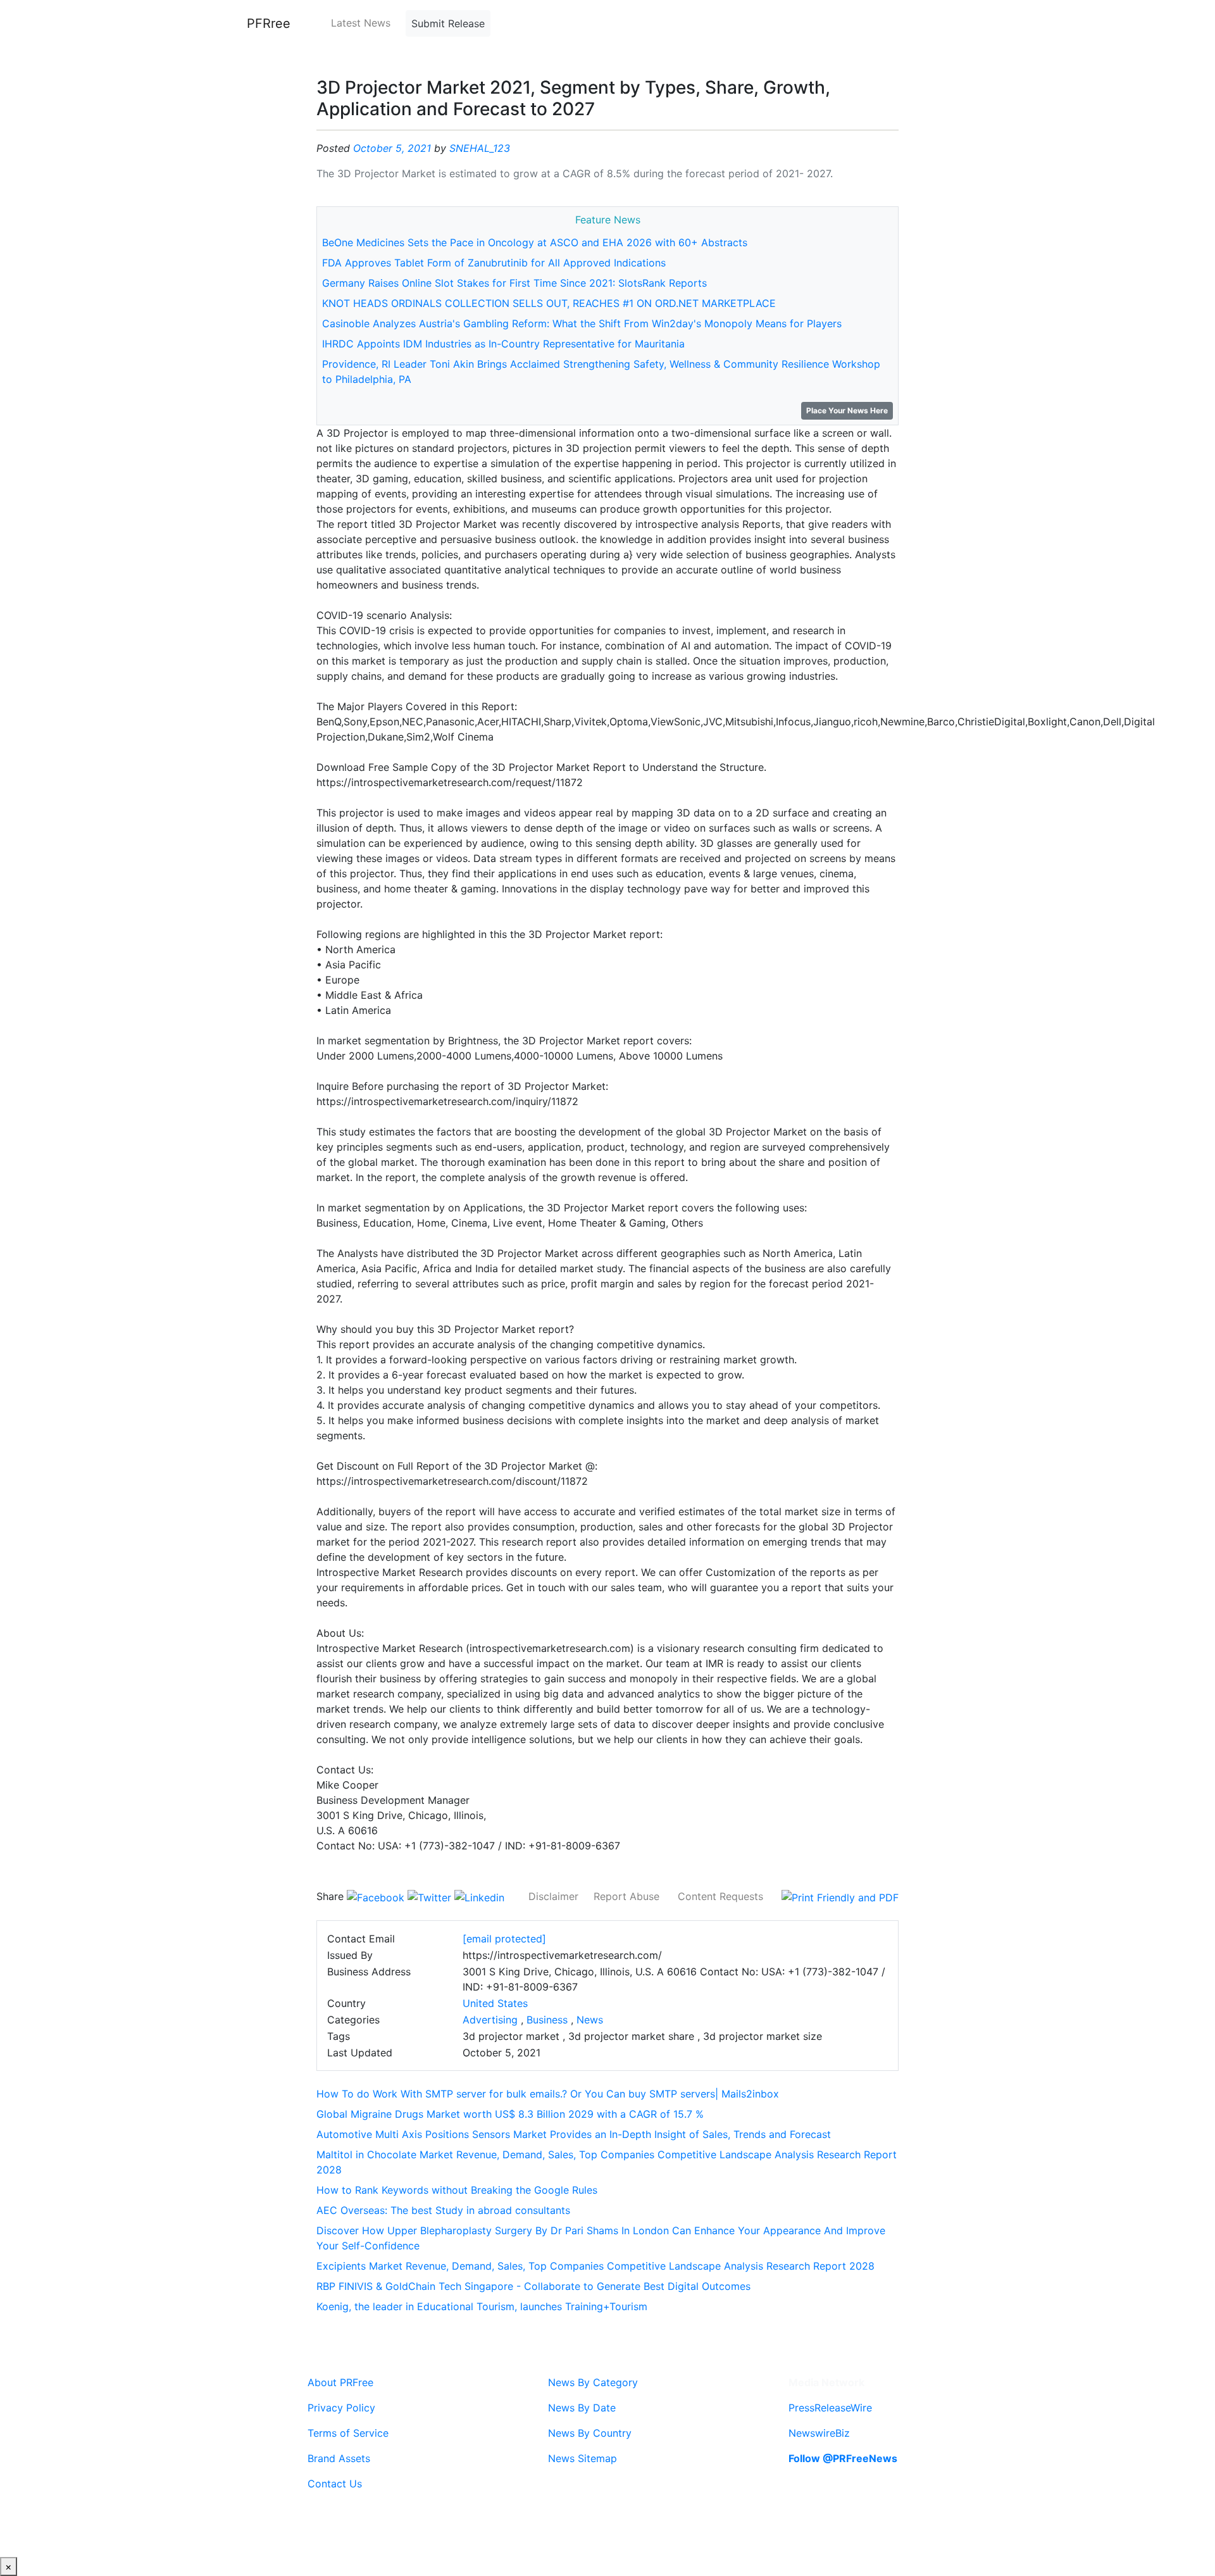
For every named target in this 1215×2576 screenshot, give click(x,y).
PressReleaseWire (830, 2408)
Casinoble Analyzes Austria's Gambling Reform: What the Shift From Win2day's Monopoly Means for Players (582, 323)
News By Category (593, 2382)
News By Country (590, 2433)
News (590, 2020)
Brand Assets (339, 2458)
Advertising (490, 2020)
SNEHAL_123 (480, 148)
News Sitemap (583, 2458)
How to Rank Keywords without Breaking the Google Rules (457, 2190)
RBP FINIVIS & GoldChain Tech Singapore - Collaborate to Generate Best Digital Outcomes (533, 2286)
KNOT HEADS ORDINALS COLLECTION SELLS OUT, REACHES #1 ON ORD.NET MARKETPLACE (549, 303)
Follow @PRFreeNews (843, 2458)
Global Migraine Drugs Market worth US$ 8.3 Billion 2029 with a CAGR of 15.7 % (510, 2114)
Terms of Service (348, 2433)
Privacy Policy (341, 2408)
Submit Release (448, 23)
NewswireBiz (819, 2433)
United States (495, 2003)
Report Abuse (626, 1896)
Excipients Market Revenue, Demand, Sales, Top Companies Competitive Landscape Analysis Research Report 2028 (595, 2266)
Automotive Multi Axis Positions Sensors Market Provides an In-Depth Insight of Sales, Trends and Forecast (574, 2134)
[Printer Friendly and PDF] (840, 1896)
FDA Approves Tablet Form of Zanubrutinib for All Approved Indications (494, 263)
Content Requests (720, 1896)
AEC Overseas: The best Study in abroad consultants (443, 2210)
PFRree (269, 23)
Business (547, 2020)
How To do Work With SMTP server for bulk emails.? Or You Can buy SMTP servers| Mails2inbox (548, 2094)
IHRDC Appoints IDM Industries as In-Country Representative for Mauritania (503, 344)
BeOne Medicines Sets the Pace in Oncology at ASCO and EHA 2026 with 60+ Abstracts (535, 242)
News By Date (582, 2408)
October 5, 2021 (392, 148)
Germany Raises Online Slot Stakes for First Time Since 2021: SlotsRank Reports (514, 283)
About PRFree (340, 2382)
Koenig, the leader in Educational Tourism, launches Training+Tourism (482, 2306)
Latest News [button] (361, 23)
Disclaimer (553, 1896)
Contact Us (335, 2484)
